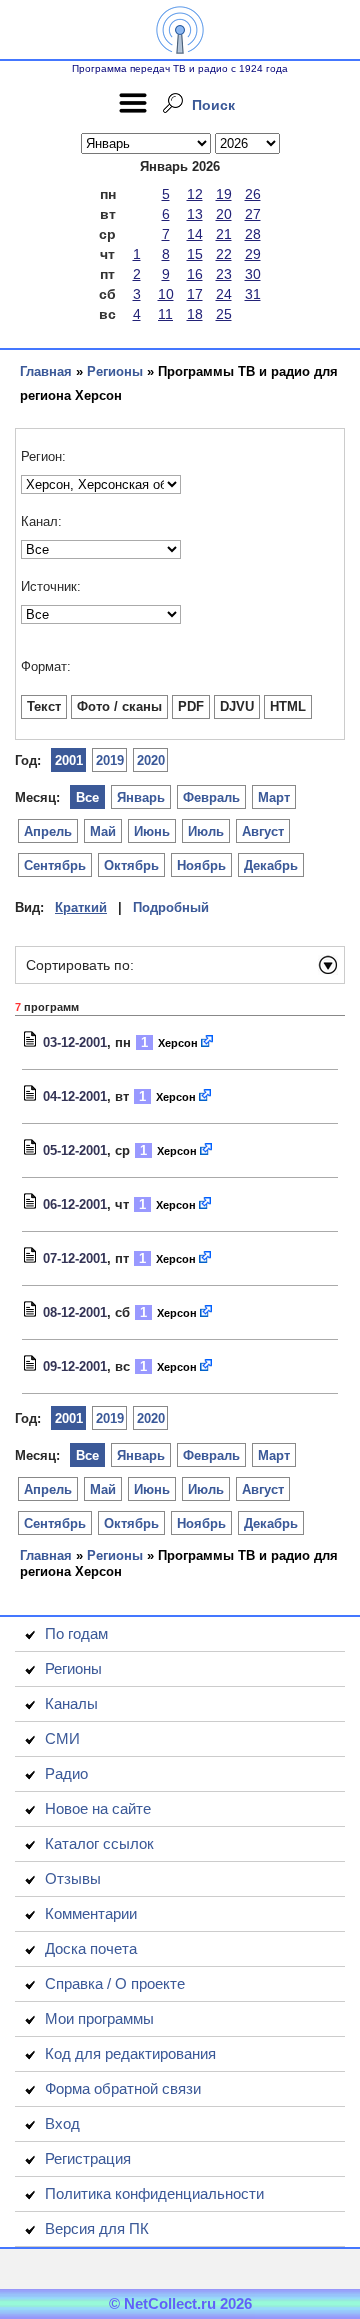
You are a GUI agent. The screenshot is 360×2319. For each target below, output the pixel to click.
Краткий (81, 907)
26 (253, 194)
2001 (69, 760)
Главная (46, 371)
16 (195, 274)
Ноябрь (201, 865)
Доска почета (91, 1948)
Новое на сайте (98, 1808)
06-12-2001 (75, 1204)
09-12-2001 (75, 1366)
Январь (141, 797)
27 (253, 214)
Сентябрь (55, 865)
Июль (206, 831)
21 (224, 234)
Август (263, 831)
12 (195, 194)
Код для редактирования (130, 2053)
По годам (76, 1633)
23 (224, 274)
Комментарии (91, 1913)
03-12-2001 (75, 1042)
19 (224, 194)
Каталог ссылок (99, 1843)
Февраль (211, 797)
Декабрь (271, 865)
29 (253, 254)
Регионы (115, 371)
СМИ (62, 1738)
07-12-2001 (75, 1258)
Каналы (71, 1703)
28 (253, 234)
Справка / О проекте (115, 1983)
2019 (110, 760)
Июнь (152, 831)
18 (195, 314)
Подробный (171, 907)
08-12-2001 (75, 1312)
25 (224, 314)
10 (166, 294)
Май (103, 831)
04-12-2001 (75, 1096)
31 (253, 294)
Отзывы (73, 1878)
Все (87, 797)
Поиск (213, 105)
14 (195, 234)
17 (195, 294)
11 (165, 314)
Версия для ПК (97, 2228)
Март (274, 797)
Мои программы (99, 2018)
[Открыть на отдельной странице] (208, 1042)
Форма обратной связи (123, 2088)
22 (224, 254)
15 (195, 254)
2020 (151, 760)
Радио (66, 1773)
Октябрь (131, 865)
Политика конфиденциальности (154, 2193)
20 (224, 214)
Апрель (48, 831)
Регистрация (88, 2158)
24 (224, 294)
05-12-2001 (75, 1150)
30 (253, 274)
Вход (62, 2123)
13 (195, 214)
